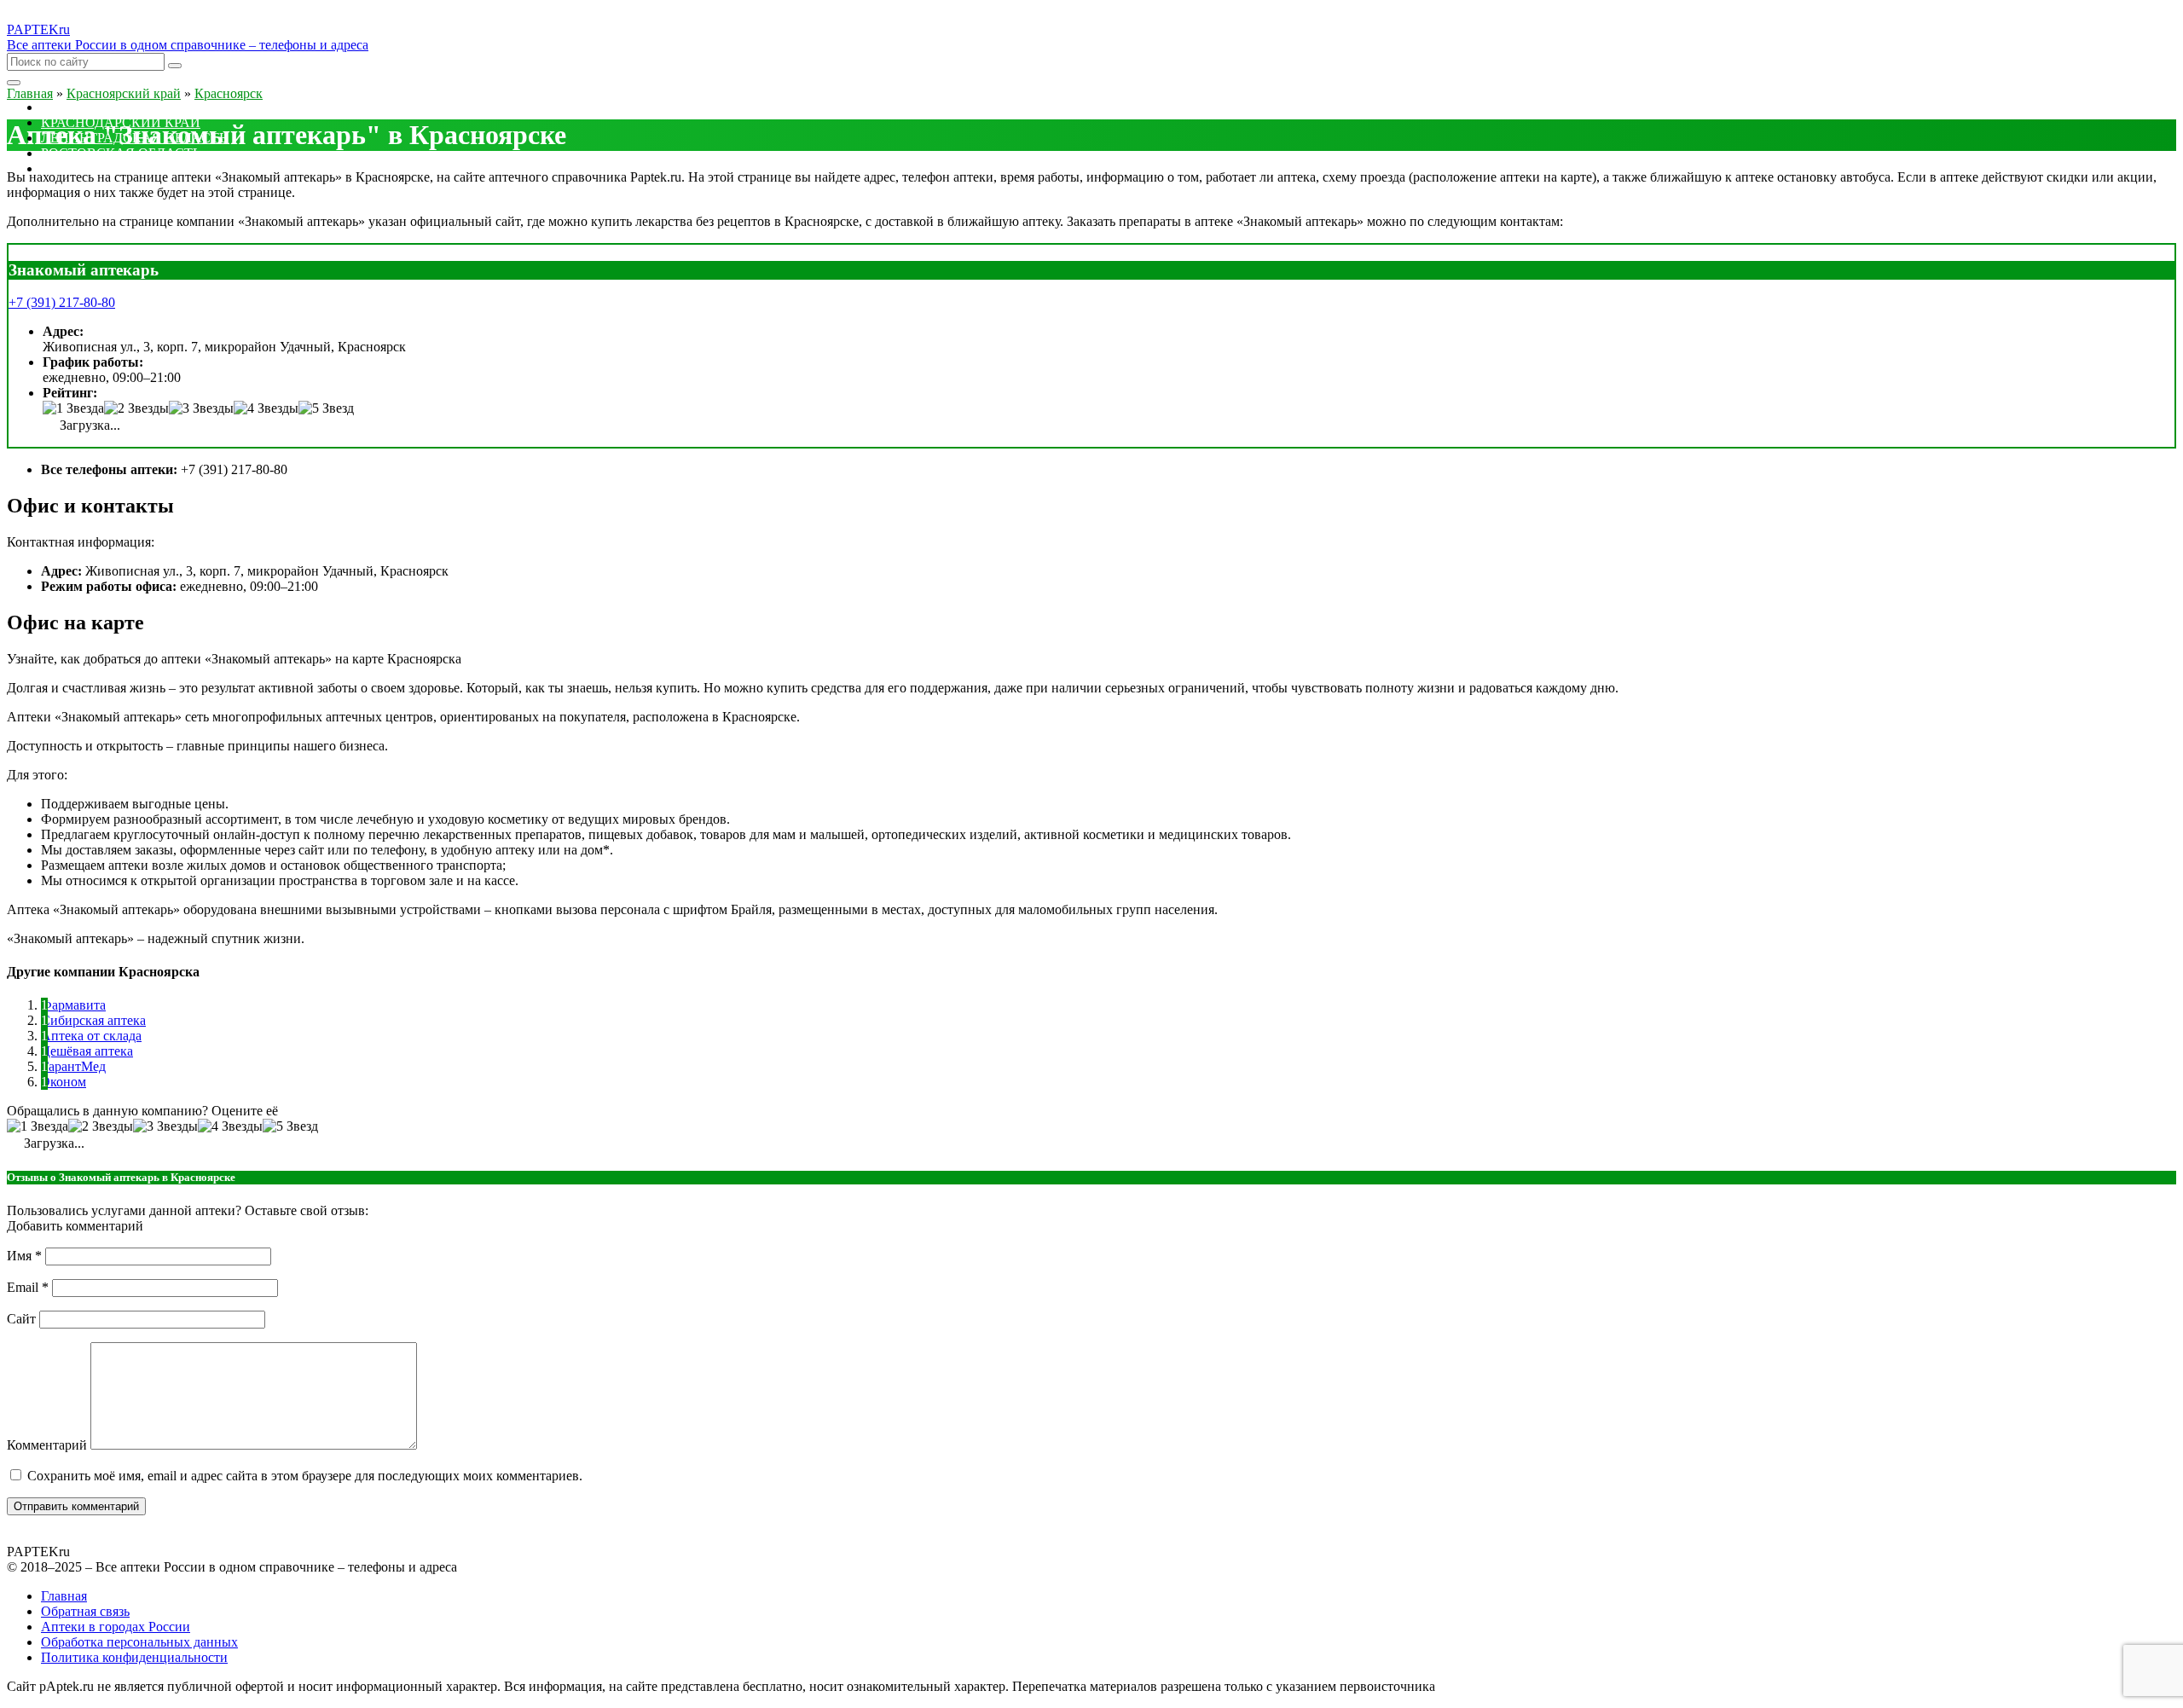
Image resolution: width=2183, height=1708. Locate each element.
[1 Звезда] (73, 408)
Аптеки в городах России (116, 1627)
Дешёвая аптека (87, 1051)
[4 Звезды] (266, 408)
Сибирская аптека (93, 1020)
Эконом (64, 1082)
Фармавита (73, 1005)
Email (28, 1287)
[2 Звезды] (136, 408)
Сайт (21, 1319)
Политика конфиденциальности (134, 1657)
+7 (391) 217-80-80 (62, 302)
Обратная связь (85, 1611)
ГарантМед (73, 1066)
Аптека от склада (91, 1036)
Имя (24, 1256)
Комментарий (47, 1445)
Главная (64, 1596)
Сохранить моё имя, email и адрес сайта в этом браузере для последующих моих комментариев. (305, 1476)
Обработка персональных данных (139, 1642)
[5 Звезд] (326, 408)
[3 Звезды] (201, 408)
